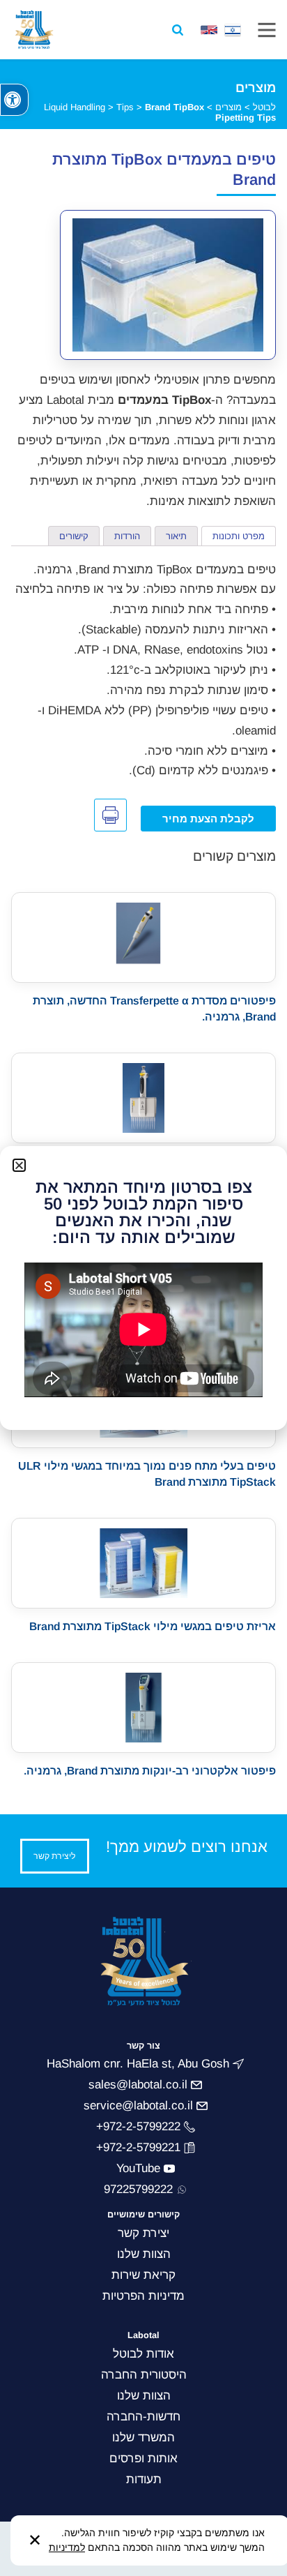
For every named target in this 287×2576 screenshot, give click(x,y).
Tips (125, 107)
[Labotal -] (34, 30)
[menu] (267, 30)
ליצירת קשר (55, 1856)
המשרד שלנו (143, 2438)
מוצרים (228, 107)
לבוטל (264, 107)
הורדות (127, 536)
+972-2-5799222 (138, 2126)
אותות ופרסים (143, 2458)
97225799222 (138, 2189)
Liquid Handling (75, 107)
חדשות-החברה (143, 2417)
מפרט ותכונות (239, 536)
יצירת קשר (143, 2233)
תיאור (176, 536)
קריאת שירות (143, 2275)
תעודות (144, 2479)
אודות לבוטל (143, 2354)
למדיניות (67, 2547)
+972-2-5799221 (138, 2147)
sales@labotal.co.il (138, 2085)
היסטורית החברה (144, 2375)
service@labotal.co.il (138, 2106)
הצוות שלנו (144, 2396)
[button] (14, 100)
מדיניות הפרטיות (143, 2296)
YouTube (138, 2168)
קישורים (74, 536)
